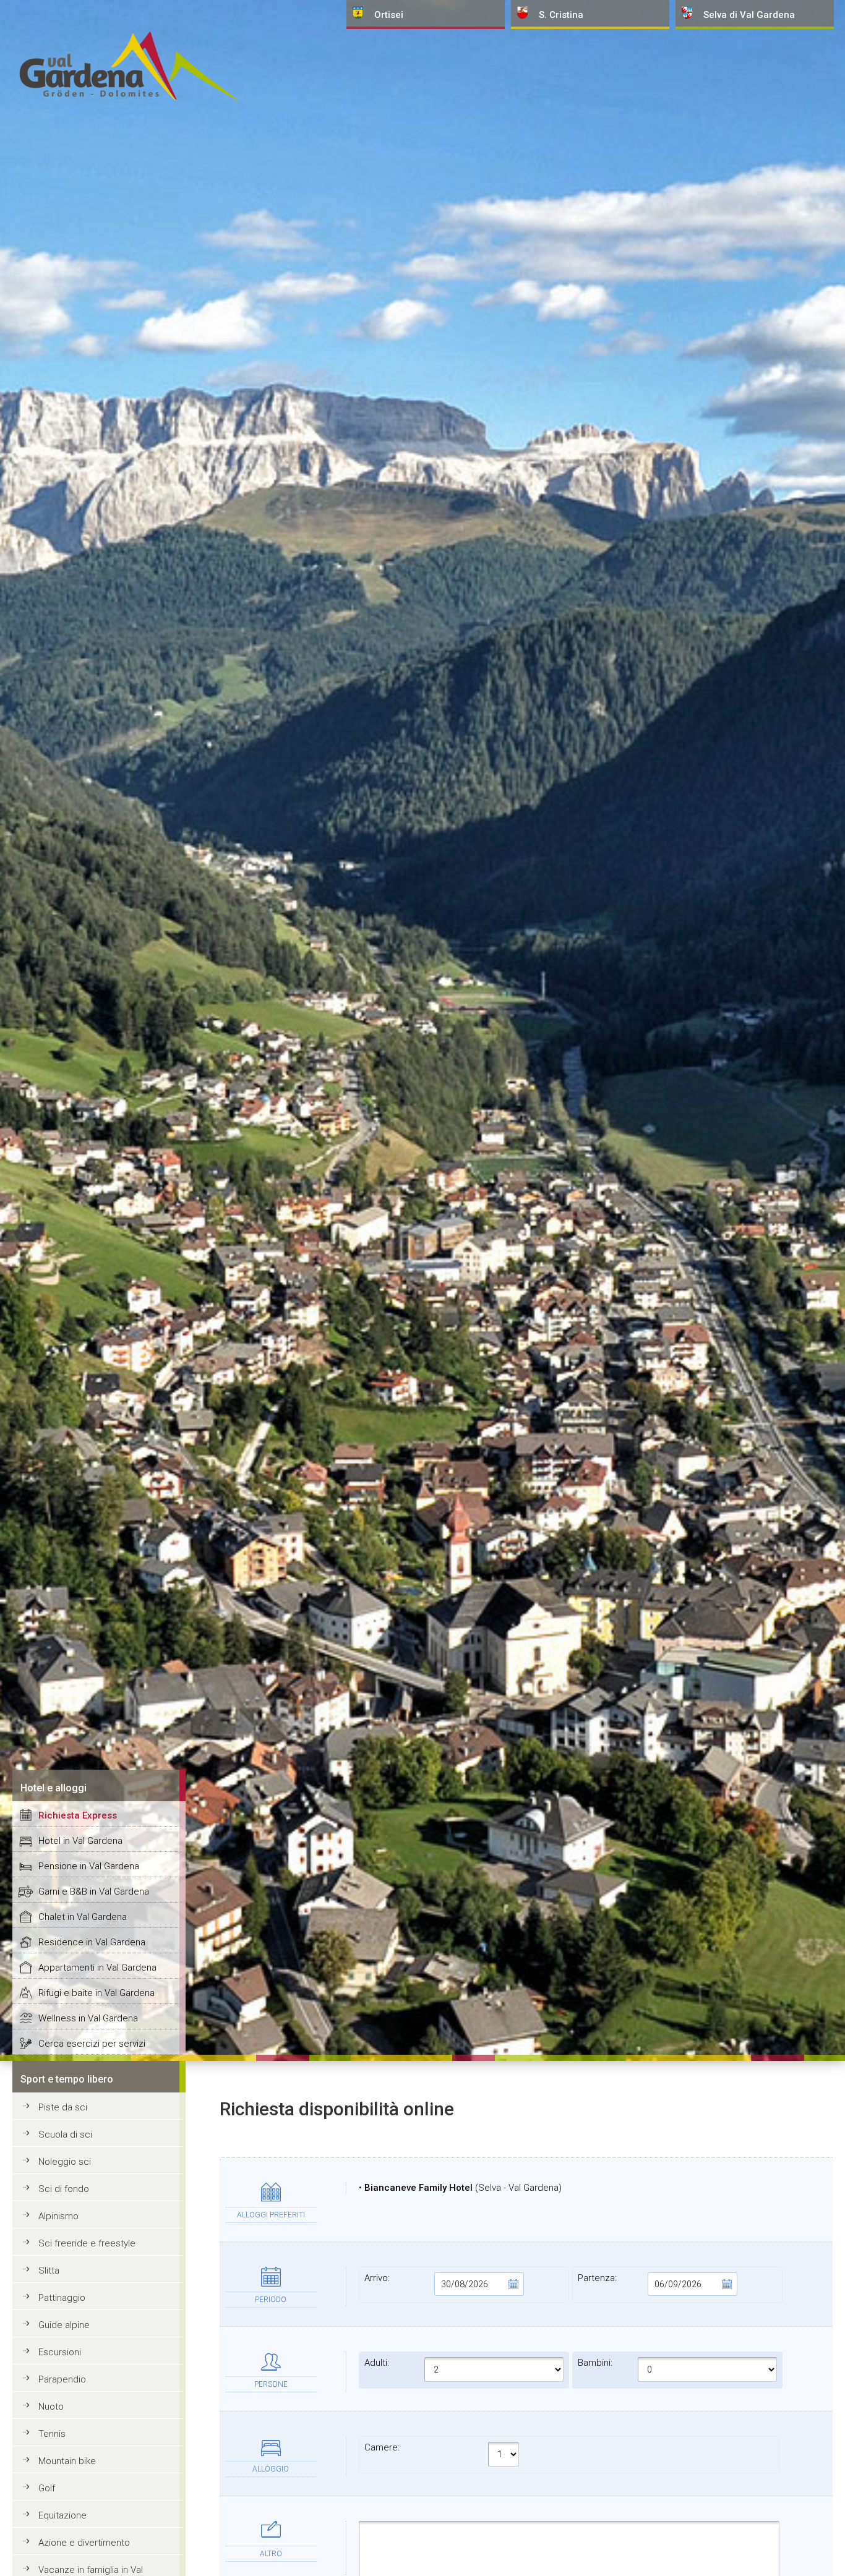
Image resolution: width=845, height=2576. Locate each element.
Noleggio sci (65, 2162)
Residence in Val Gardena (92, 1942)
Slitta (49, 2271)
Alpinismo (58, 2216)
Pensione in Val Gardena (89, 1866)
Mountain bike (67, 2461)
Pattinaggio (62, 2298)
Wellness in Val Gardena (88, 2018)
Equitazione (62, 2515)
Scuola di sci (65, 2135)
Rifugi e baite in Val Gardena (97, 1993)
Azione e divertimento (84, 2543)
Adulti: (377, 2363)
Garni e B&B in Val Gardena (94, 1891)
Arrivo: (377, 2278)
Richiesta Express (78, 1815)
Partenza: (597, 2278)
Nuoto (51, 2407)
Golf (47, 2488)
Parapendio (62, 2379)
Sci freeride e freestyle (87, 2243)
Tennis (52, 2434)
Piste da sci (63, 2107)
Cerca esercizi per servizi (92, 2044)
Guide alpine (64, 2325)
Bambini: (595, 2363)
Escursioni (60, 2352)
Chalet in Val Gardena (83, 1917)
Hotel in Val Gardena (80, 1841)
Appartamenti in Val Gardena (97, 1968)
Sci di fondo (64, 2189)
